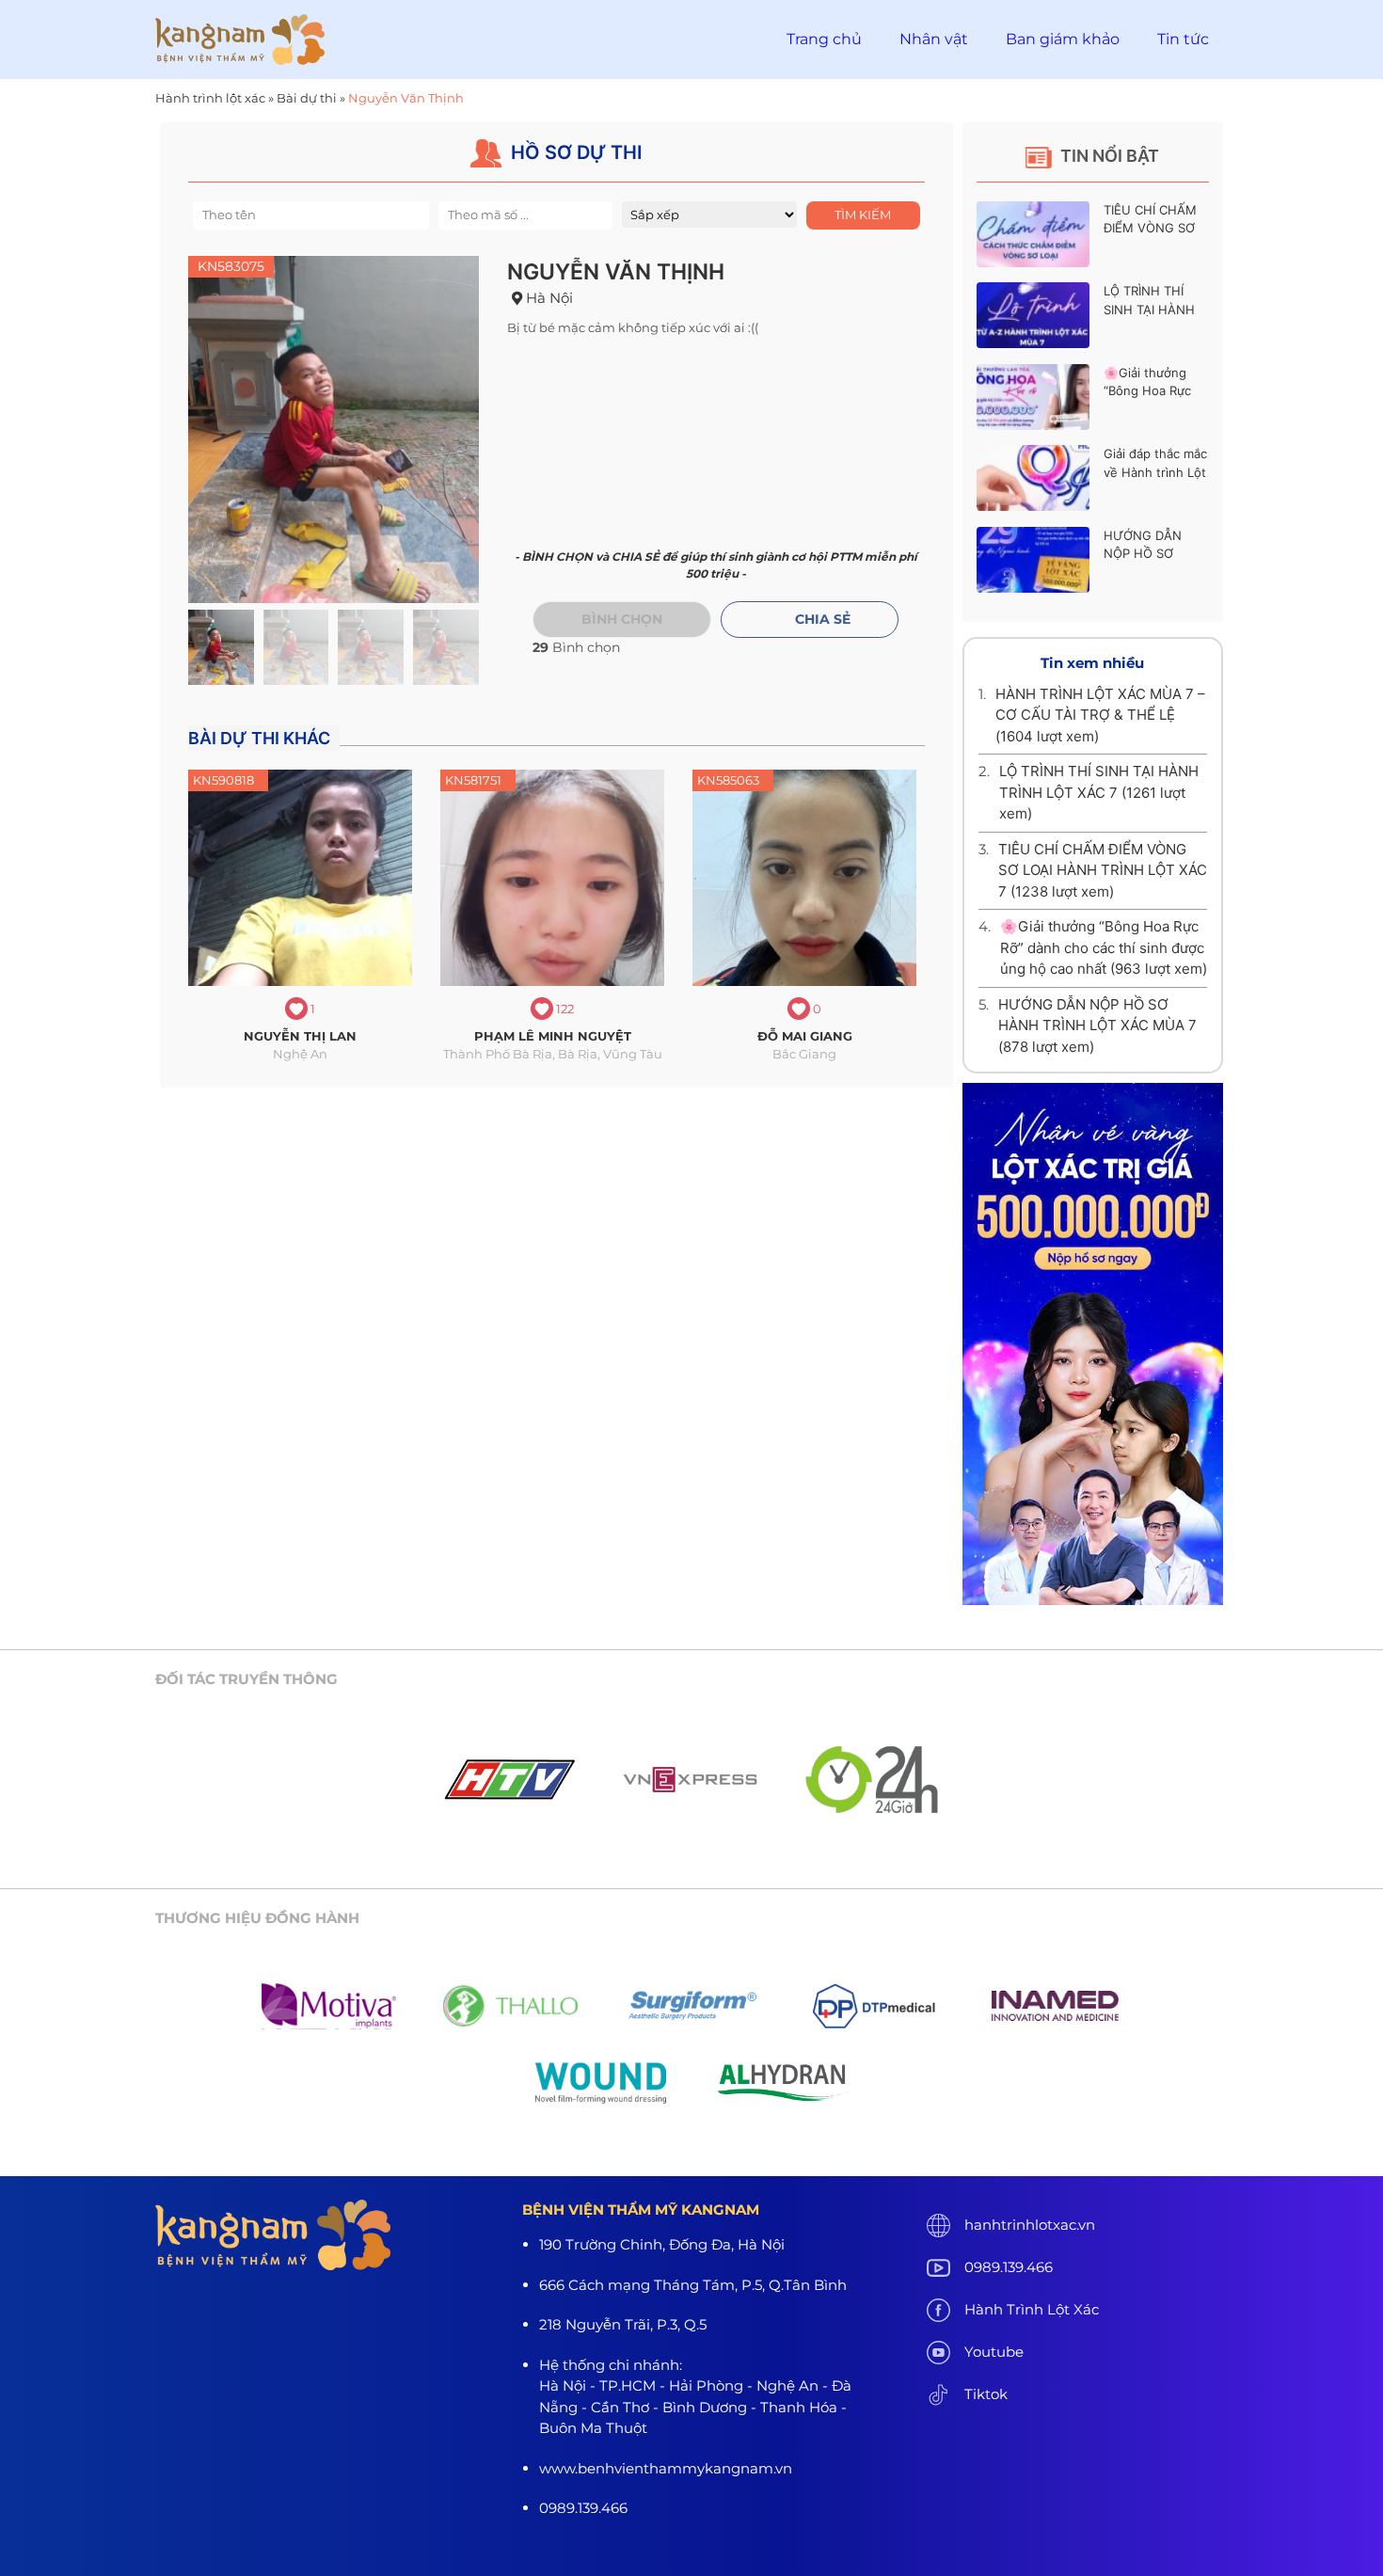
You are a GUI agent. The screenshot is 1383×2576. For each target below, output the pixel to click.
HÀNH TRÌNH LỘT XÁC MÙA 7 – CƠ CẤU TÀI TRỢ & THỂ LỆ (1100, 715)
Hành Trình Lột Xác (1032, 2309)
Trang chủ (824, 39)
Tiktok (986, 2394)
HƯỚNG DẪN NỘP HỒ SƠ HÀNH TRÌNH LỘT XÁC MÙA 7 (1097, 1026)
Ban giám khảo (1063, 39)
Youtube (994, 2352)
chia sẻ (823, 619)
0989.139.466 (1009, 2267)
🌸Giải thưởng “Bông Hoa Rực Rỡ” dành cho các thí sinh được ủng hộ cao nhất (1104, 947)
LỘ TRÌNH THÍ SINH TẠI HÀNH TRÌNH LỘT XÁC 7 (1155, 309)
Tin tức (1183, 39)
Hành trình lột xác (210, 98)
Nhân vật (934, 39)
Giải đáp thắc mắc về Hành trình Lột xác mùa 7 (1155, 472)
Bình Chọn (622, 619)
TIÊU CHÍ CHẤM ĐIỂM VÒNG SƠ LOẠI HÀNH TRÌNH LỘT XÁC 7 (1103, 870)
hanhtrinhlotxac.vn (1030, 2225)
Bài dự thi (307, 98)
